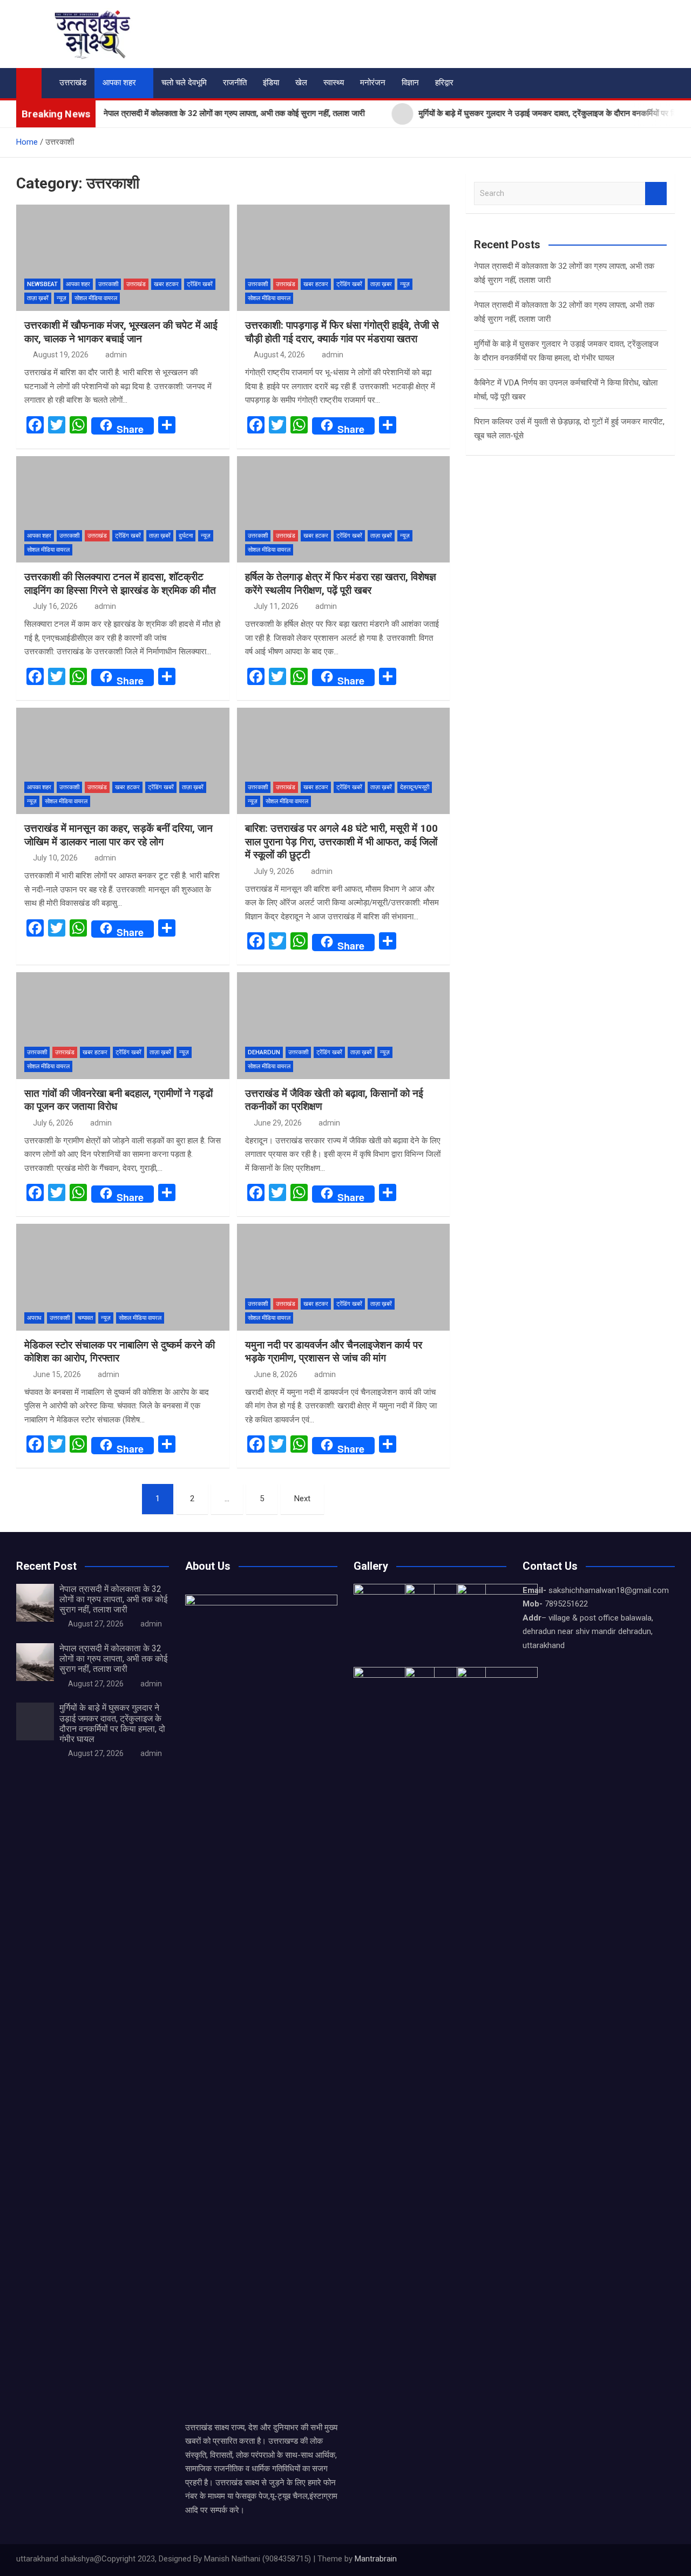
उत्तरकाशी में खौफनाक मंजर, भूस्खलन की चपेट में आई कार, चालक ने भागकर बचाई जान (121, 332)
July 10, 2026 (55, 858)
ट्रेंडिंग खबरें (200, 284)
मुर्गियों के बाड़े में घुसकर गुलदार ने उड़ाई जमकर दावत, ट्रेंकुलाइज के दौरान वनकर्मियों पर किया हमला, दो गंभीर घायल (112, 1723)
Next (302, 1499)
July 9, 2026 (274, 871)
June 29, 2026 (278, 1123)
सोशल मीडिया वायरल (96, 298)
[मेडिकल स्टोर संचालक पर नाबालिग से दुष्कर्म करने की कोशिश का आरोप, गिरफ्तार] (123, 1277)
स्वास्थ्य (334, 83)
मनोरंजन (373, 83)
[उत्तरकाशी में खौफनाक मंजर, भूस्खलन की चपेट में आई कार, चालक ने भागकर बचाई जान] (123, 258)
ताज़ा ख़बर (381, 284)
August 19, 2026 (61, 355)
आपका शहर (119, 83)
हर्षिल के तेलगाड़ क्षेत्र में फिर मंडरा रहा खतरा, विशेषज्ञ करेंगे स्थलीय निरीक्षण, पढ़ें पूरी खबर (341, 584)
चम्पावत (85, 1318)
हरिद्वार (444, 83)
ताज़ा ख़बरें (38, 298)
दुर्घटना (186, 536)
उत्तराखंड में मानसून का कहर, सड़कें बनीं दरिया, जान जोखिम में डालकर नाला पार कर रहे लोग (118, 835)
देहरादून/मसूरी (415, 787)
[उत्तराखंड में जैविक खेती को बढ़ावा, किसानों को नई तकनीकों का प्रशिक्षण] (344, 1025)
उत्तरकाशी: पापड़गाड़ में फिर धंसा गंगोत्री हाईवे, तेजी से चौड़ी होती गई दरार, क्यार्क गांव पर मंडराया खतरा (342, 332)
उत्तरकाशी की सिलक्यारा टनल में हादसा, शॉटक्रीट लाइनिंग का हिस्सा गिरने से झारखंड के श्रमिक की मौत (120, 584)
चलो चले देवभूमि (184, 83)
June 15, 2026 (57, 1374)
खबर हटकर (166, 284)
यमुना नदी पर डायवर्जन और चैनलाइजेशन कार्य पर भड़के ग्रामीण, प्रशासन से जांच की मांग (334, 1352)
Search (656, 194)
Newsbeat (42, 284)
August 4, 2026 (279, 355)
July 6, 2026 (53, 1123)
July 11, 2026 (276, 606)
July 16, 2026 (55, 606)
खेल (301, 83)
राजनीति (235, 83)
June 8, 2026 (276, 1374)
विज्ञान (410, 83)
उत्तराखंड (73, 83)
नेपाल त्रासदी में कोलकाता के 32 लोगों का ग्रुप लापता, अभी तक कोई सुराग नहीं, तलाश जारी (113, 1599)
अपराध (34, 1318)
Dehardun (264, 1052)
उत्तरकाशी (108, 284)
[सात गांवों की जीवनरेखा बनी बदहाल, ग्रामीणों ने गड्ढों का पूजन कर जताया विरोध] (123, 1025)
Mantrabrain (376, 2559)
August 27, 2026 (96, 1624)
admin (116, 355)
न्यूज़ (62, 298)
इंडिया (271, 83)
